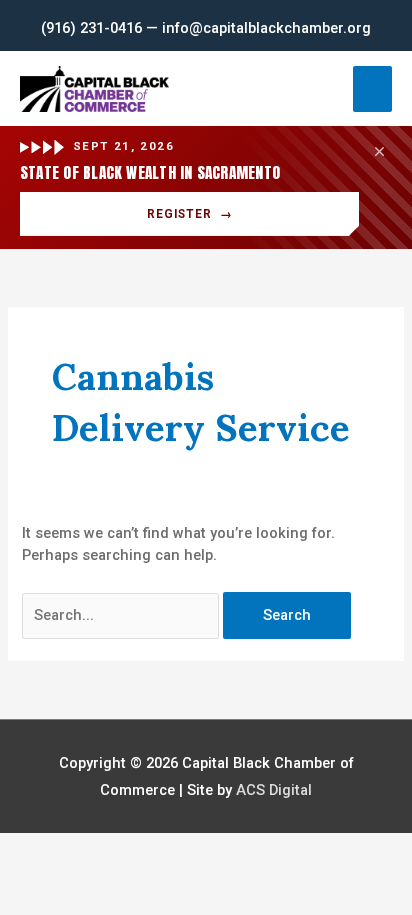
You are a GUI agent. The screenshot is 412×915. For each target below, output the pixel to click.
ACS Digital (274, 790)
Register (190, 214)
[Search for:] (122, 615)
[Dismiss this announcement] (379, 151)
